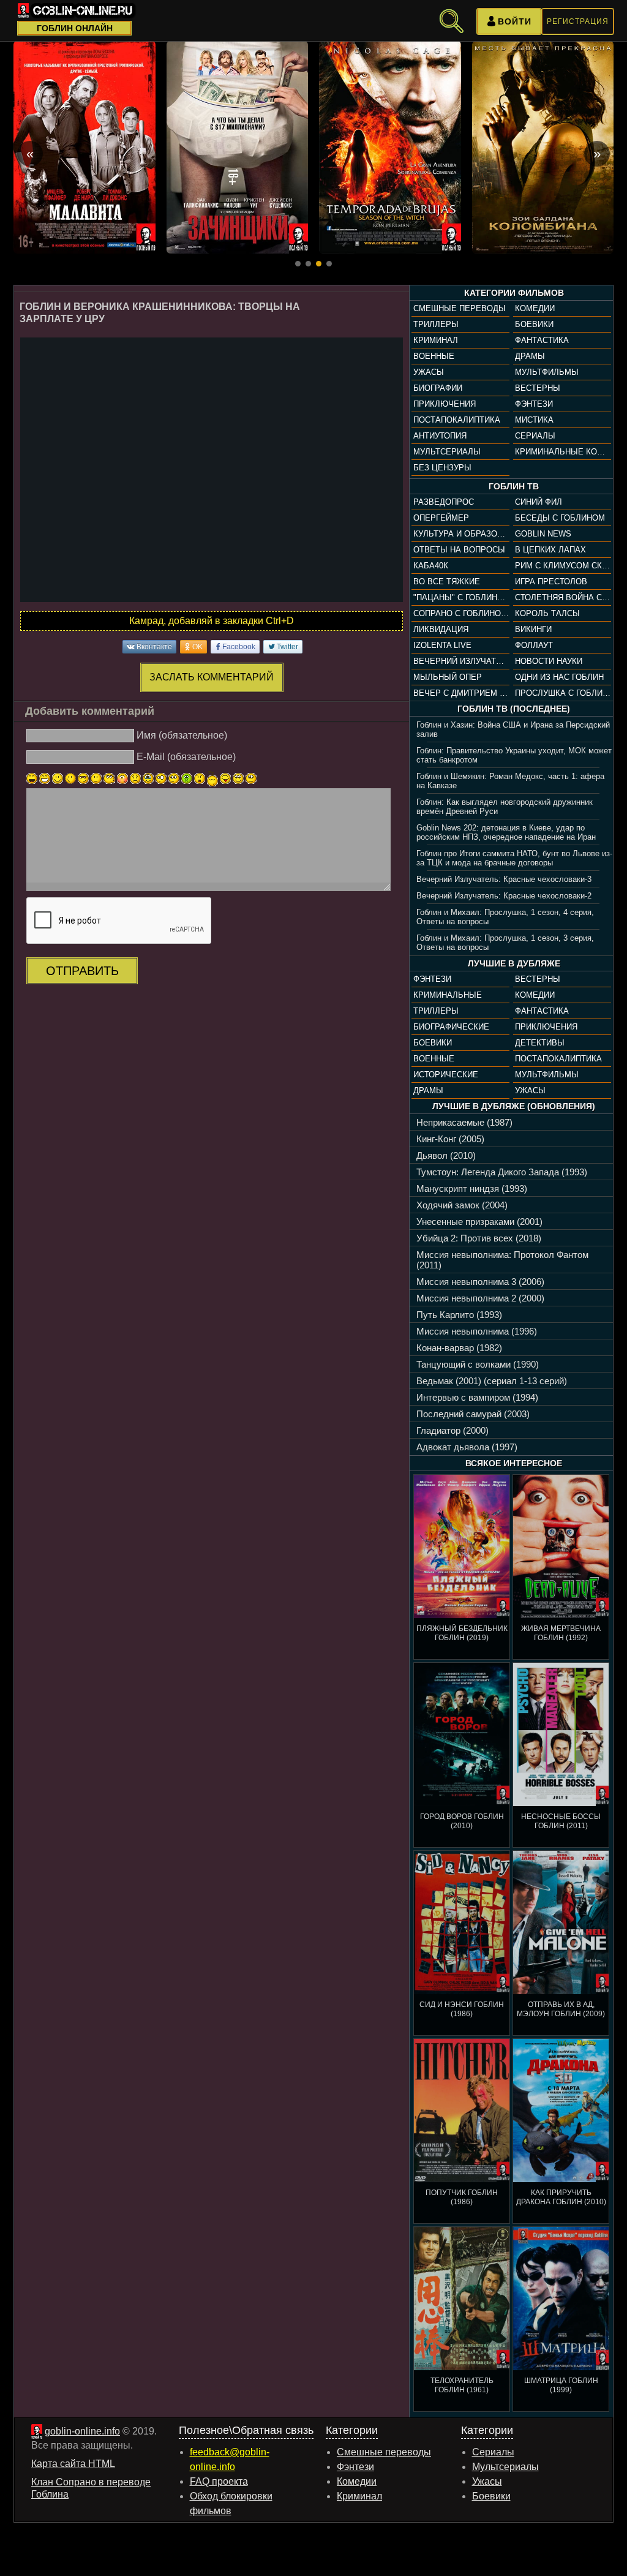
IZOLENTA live (442, 645)
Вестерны (538, 388)
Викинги (533, 629)
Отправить (82, 971)
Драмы (530, 356)
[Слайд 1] (298, 264)
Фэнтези (534, 404)
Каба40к (431, 566)
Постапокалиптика (457, 420)
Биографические (451, 1027)
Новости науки (549, 661)
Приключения (445, 404)
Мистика (534, 420)
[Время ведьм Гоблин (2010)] (390, 147)
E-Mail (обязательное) (186, 757)
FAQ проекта (219, 2481)
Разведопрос (444, 502)
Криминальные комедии (563, 452)
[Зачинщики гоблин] (238, 147)
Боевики (534, 324)
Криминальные (448, 995)
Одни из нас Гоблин (559, 677)
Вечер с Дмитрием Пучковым (461, 693)
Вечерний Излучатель (461, 661)
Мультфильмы (547, 372)
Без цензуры (442, 468)
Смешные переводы (460, 308)
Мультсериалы (447, 452)
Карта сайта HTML (73, 2464)
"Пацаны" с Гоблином (461, 597)
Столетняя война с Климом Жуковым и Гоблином (563, 597)
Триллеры (436, 324)
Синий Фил (539, 502)
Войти (515, 21)
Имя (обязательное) (182, 735)
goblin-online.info (82, 2431)
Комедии (535, 308)
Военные (434, 356)
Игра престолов (551, 582)
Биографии (438, 388)
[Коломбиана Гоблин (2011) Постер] (543, 147)
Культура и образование (461, 534)
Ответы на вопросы (459, 550)
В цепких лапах (550, 550)
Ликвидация (441, 629)
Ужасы (429, 372)
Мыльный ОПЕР (448, 677)
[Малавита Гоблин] (84, 147)
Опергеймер (441, 518)
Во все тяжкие (447, 582)
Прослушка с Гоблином (563, 693)
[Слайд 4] (329, 264)
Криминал (436, 340)
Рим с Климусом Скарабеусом (563, 566)
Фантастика (542, 340)
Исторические (446, 1075)
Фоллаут (534, 645)
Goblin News (543, 534)
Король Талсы (547, 613)
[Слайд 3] (319, 264)
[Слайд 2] (308, 264)
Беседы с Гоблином (560, 518)
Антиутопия (440, 436)
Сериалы (535, 436)
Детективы (540, 1043)
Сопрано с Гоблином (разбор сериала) (461, 613)
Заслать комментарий (212, 677)
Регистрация (578, 21)
